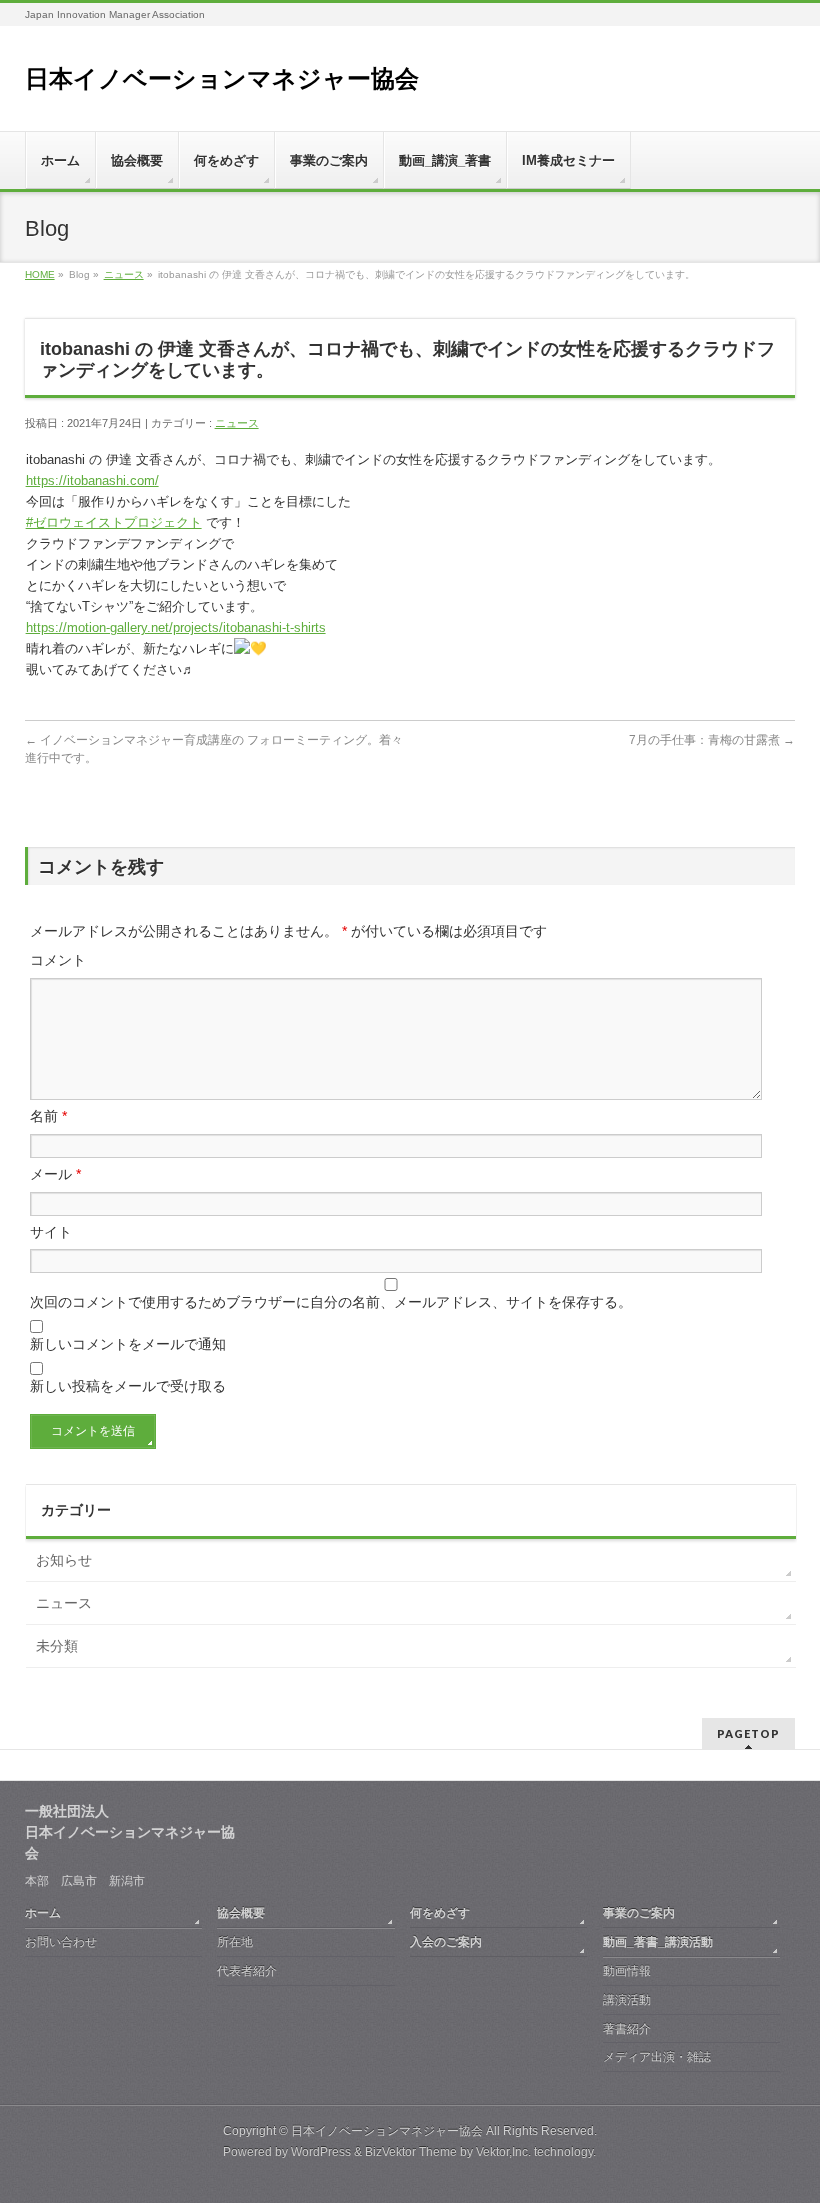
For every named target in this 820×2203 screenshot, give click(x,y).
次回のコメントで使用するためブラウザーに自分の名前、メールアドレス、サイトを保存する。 (331, 1302)
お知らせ (64, 1560)
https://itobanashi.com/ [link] (92, 480)
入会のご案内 (446, 1942)
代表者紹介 (247, 1971)
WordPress (321, 2152)
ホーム (43, 1913)
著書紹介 (627, 2029)
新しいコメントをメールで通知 (128, 1344)
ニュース (124, 274)
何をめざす (440, 1913)
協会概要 (241, 1913)
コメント (58, 960)
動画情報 (627, 1971)
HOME (40, 274)
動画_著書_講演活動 (658, 1942)
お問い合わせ (61, 1942)
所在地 (235, 1942)
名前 (48, 1116)
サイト (51, 1232)
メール (55, 1174)
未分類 (57, 1646)
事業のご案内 (639, 1913)
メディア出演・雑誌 (657, 2057)
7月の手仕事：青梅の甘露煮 (712, 740)
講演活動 (627, 2000)
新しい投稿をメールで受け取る (128, 1386)
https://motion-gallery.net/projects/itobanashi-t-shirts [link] (176, 627)
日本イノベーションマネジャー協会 (222, 78)
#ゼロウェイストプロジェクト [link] (114, 522)
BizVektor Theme (411, 2152)
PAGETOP (748, 1733)
